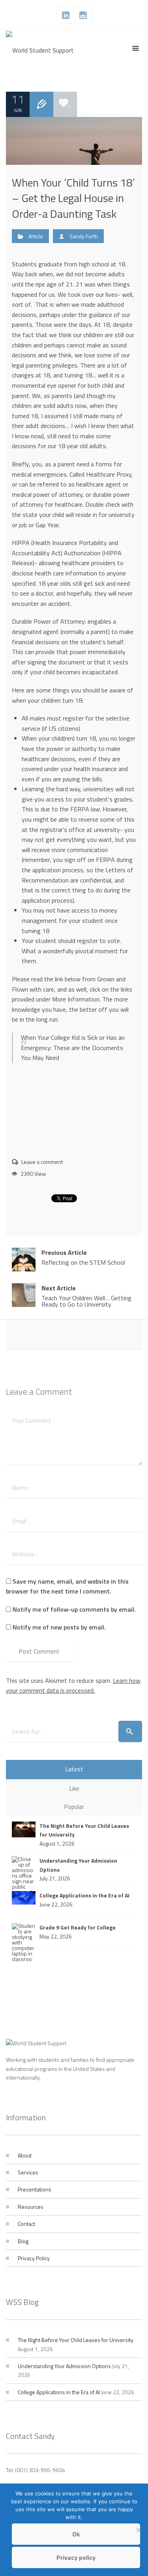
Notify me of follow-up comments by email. (74, 1609)
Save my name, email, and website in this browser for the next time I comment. (67, 1586)
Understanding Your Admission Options (64, 2366)
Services (28, 2172)
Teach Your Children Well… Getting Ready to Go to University (86, 1296)
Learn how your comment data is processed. (73, 1686)
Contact (26, 2224)
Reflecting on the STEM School (83, 1257)
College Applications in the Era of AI (59, 2392)
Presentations (35, 2189)
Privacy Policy (34, 2258)
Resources (31, 2207)
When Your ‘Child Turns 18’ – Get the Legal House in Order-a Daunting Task (73, 198)
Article (36, 236)
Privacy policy (76, 2557)
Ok (76, 2534)
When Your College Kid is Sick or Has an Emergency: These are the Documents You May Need (73, 1048)
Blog (23, 2241)
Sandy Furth (84, 236)
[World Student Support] (40, 49)
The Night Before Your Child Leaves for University (76, 2340)
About (25, 2155)
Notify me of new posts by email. (59, 1627)
